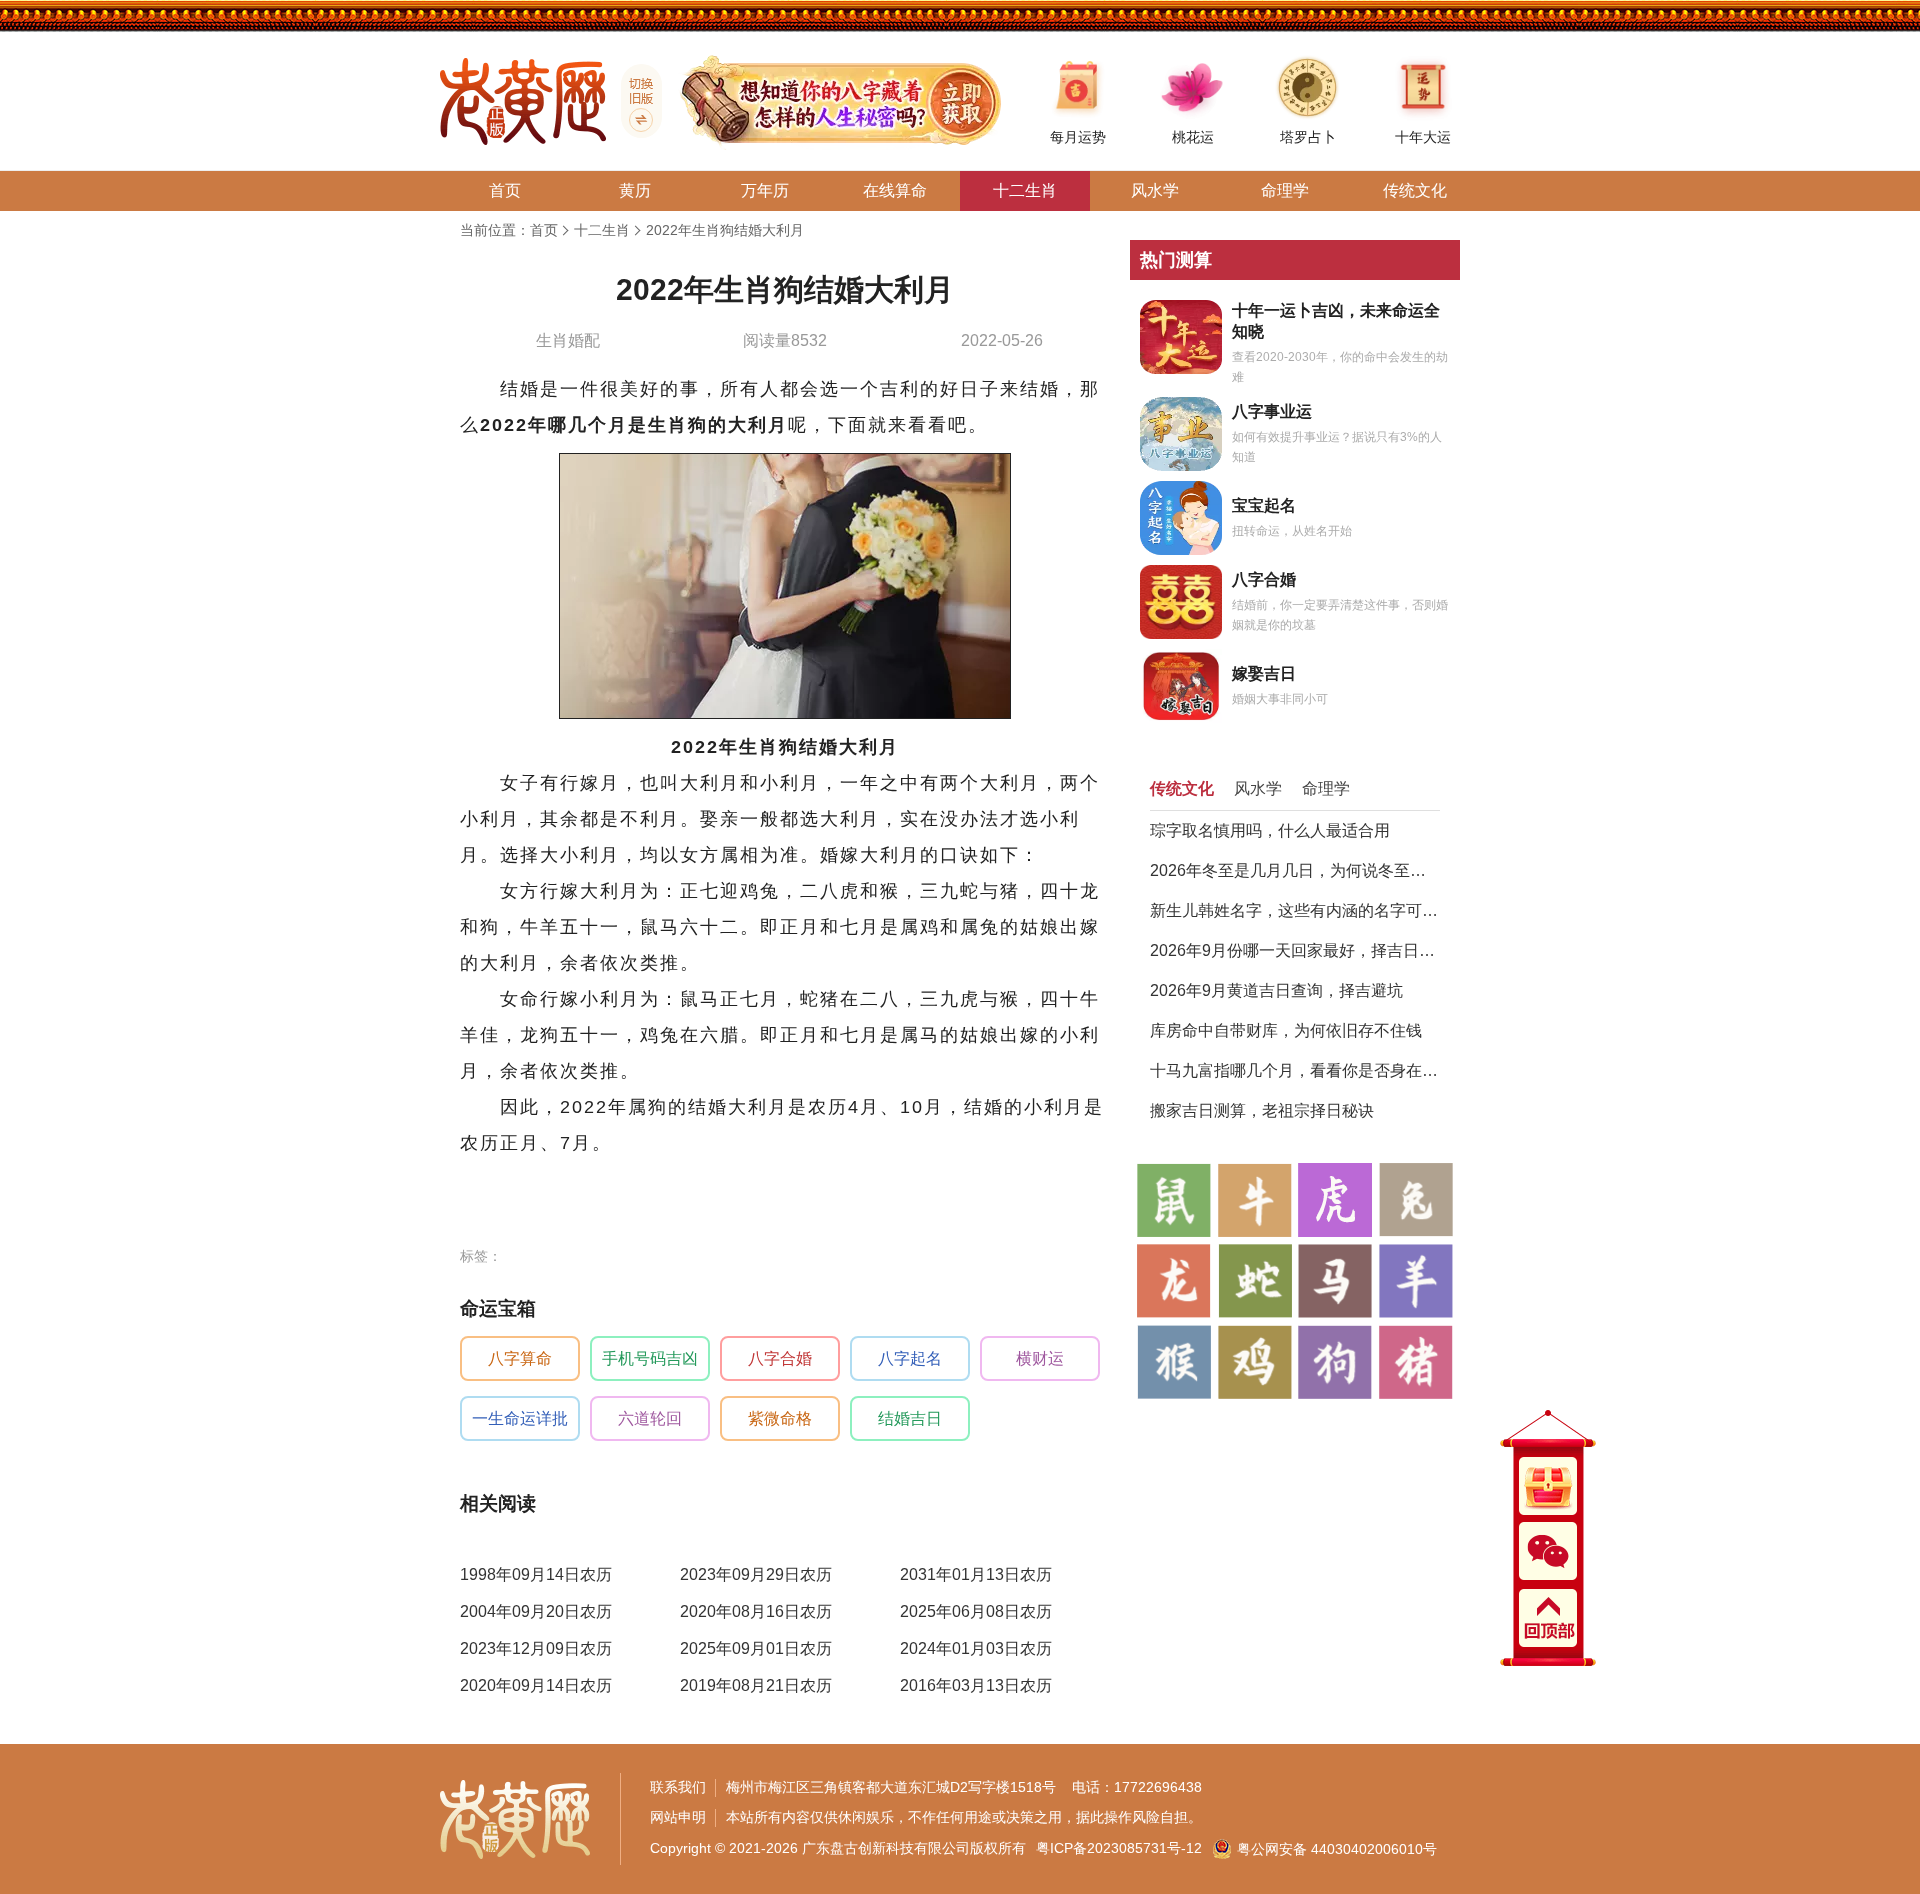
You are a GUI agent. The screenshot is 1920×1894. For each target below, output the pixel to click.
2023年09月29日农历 (756, 1574)
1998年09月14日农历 (536, 1574)
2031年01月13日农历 (976, 1574)
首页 (544, 230)
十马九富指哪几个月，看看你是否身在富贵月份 (1295, 1070)
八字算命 (520, 1358)
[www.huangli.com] (634, 101)
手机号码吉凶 (650, 1358)
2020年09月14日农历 (536, 1685)
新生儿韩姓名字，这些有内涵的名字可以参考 (1295, 910)
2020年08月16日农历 (756, 1611)
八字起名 (910, 1358)
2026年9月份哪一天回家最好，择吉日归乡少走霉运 (1295, 950)
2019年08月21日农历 (756, 1685)
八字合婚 (780, 1358)
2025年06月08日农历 (976, 1611)
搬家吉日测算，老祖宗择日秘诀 (1262, 1110)
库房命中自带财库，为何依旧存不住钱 (1286, 1030)
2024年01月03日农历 (976, 1648)
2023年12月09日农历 (536, 1648)
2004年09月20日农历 (536, 1611)
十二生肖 (602, 230)
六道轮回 (650, 1418)
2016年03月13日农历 (976, 1685)
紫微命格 (780, 1418)
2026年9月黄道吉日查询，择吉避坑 (1276, 990)
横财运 (1040, 1358)
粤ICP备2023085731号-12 (1119, 1848)
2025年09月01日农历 (756, 1648)
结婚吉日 (910, 1418)
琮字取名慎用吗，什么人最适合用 (1270, 830)
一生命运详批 (520, 1418)
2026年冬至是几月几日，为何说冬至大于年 (1295, 870)
